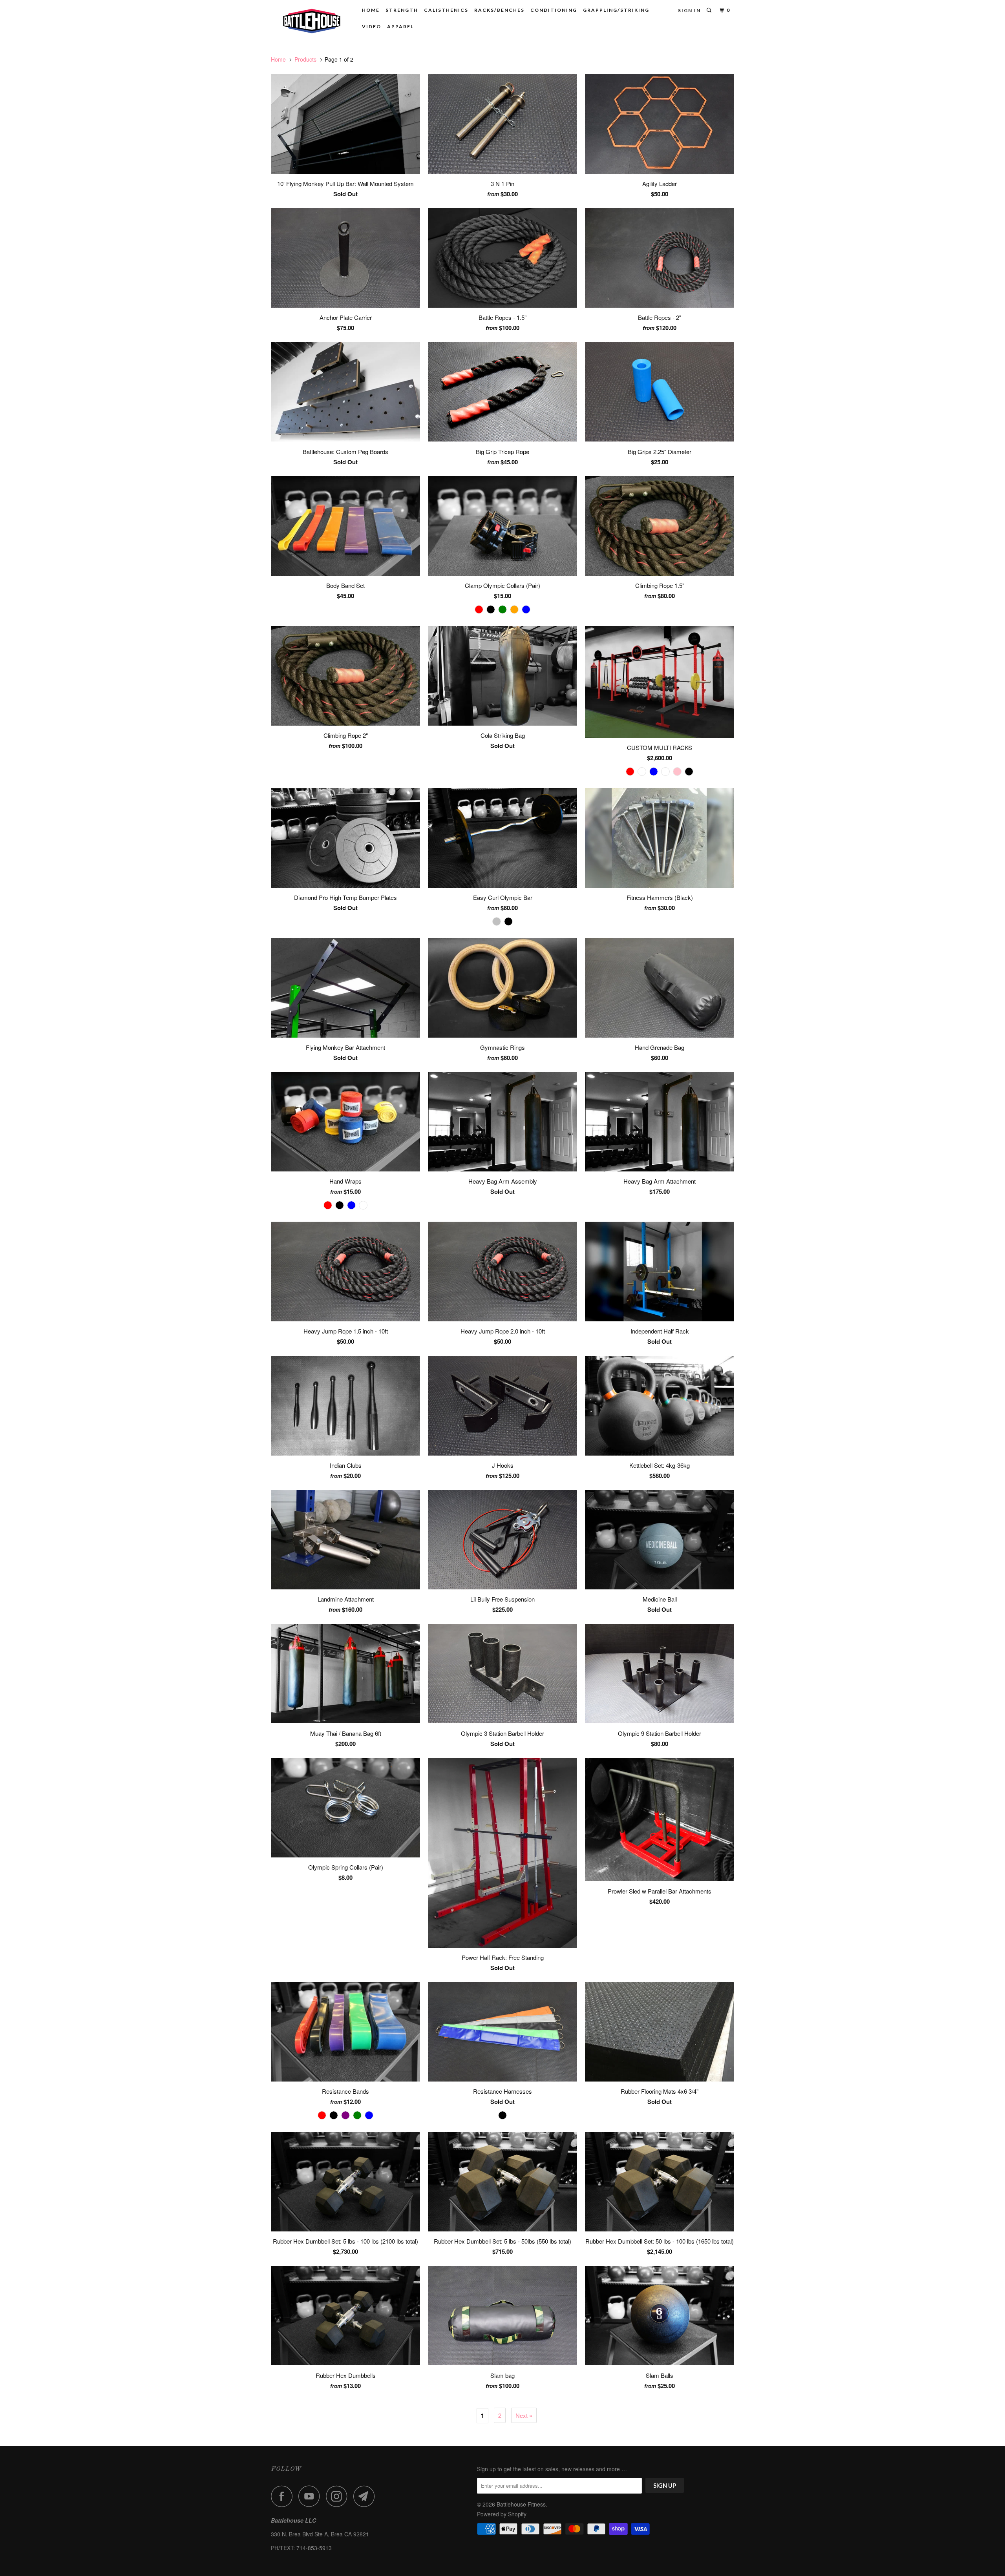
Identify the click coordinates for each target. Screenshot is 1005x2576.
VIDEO (372, 26)
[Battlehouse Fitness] (311, 20)
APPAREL (400, 26)
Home (371, 10)
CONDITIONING (554, 10)
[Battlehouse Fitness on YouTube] (311, 2496)
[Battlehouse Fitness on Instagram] (339, 2496)
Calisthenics (446, 10)
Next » (524, 2415)
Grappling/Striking (616, 10)
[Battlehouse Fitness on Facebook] (284, 2496)
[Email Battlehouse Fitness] (366, 2496)
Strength (402, 10)
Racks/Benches (499, 10)
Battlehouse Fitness (521, 2504)
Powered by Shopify (502, 2514)
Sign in (689, 10)
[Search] (710, 10)
